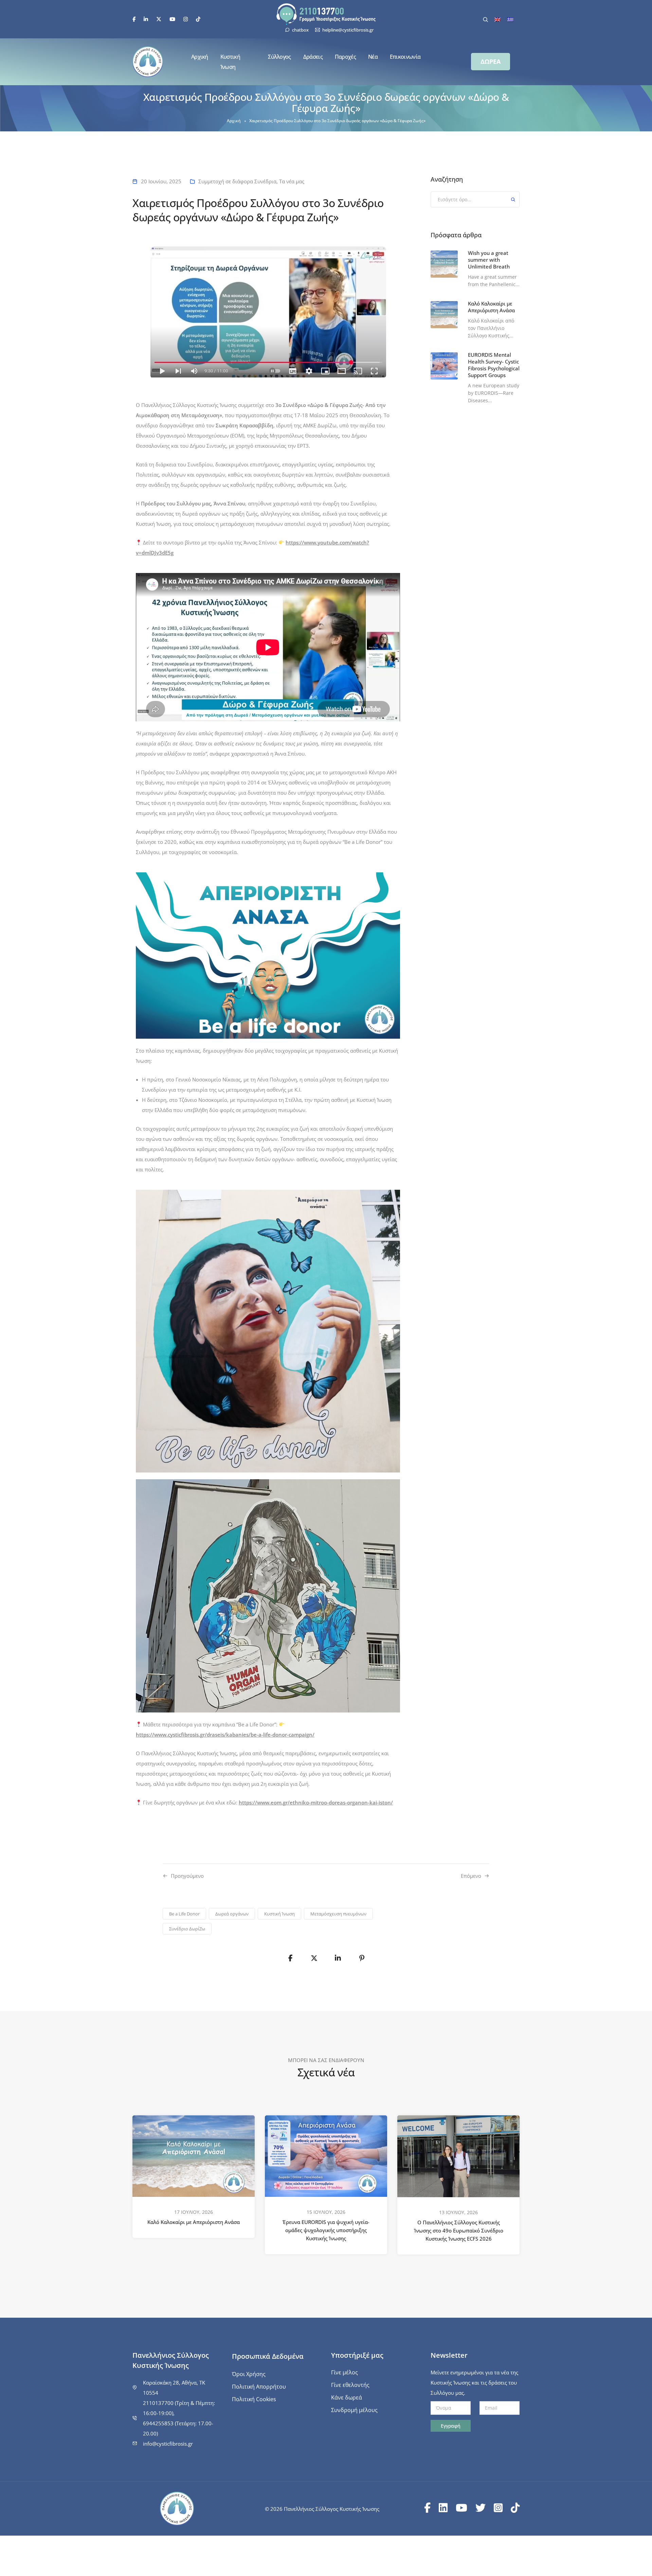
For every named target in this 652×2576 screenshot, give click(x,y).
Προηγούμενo (187, 1876)
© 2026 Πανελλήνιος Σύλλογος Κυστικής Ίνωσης (322, 2509)
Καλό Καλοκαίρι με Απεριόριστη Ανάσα (194, 2222)
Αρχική (200, 57)
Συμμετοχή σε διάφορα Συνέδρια (237, 181)
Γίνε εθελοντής (350, 2385)
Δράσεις (313, 57)
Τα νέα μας (292, 181)
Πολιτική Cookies (254, 2399)
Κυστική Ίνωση (230, 62)
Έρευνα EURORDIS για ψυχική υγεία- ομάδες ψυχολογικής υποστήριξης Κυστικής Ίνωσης (326, 2230)
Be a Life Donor (184, 1914)
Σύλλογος (279, 57)
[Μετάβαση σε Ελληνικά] (510, 19)
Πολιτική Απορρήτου (259, 2387)
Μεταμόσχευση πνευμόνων (338, 1914)
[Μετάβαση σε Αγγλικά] (497, 19)
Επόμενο (471, 1876)
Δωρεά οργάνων (232, 1914)
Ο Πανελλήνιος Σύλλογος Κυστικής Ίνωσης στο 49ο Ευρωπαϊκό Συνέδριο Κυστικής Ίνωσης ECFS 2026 (459, 2231)
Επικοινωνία (405, 57)
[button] (491, 62)
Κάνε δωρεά (347, 2397)
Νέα (373, 57)
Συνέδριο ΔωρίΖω (187, 1929)
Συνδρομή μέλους (354, 2410)
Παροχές (345, 57)
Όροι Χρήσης (249, 2374)
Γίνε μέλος (345, 2372)
